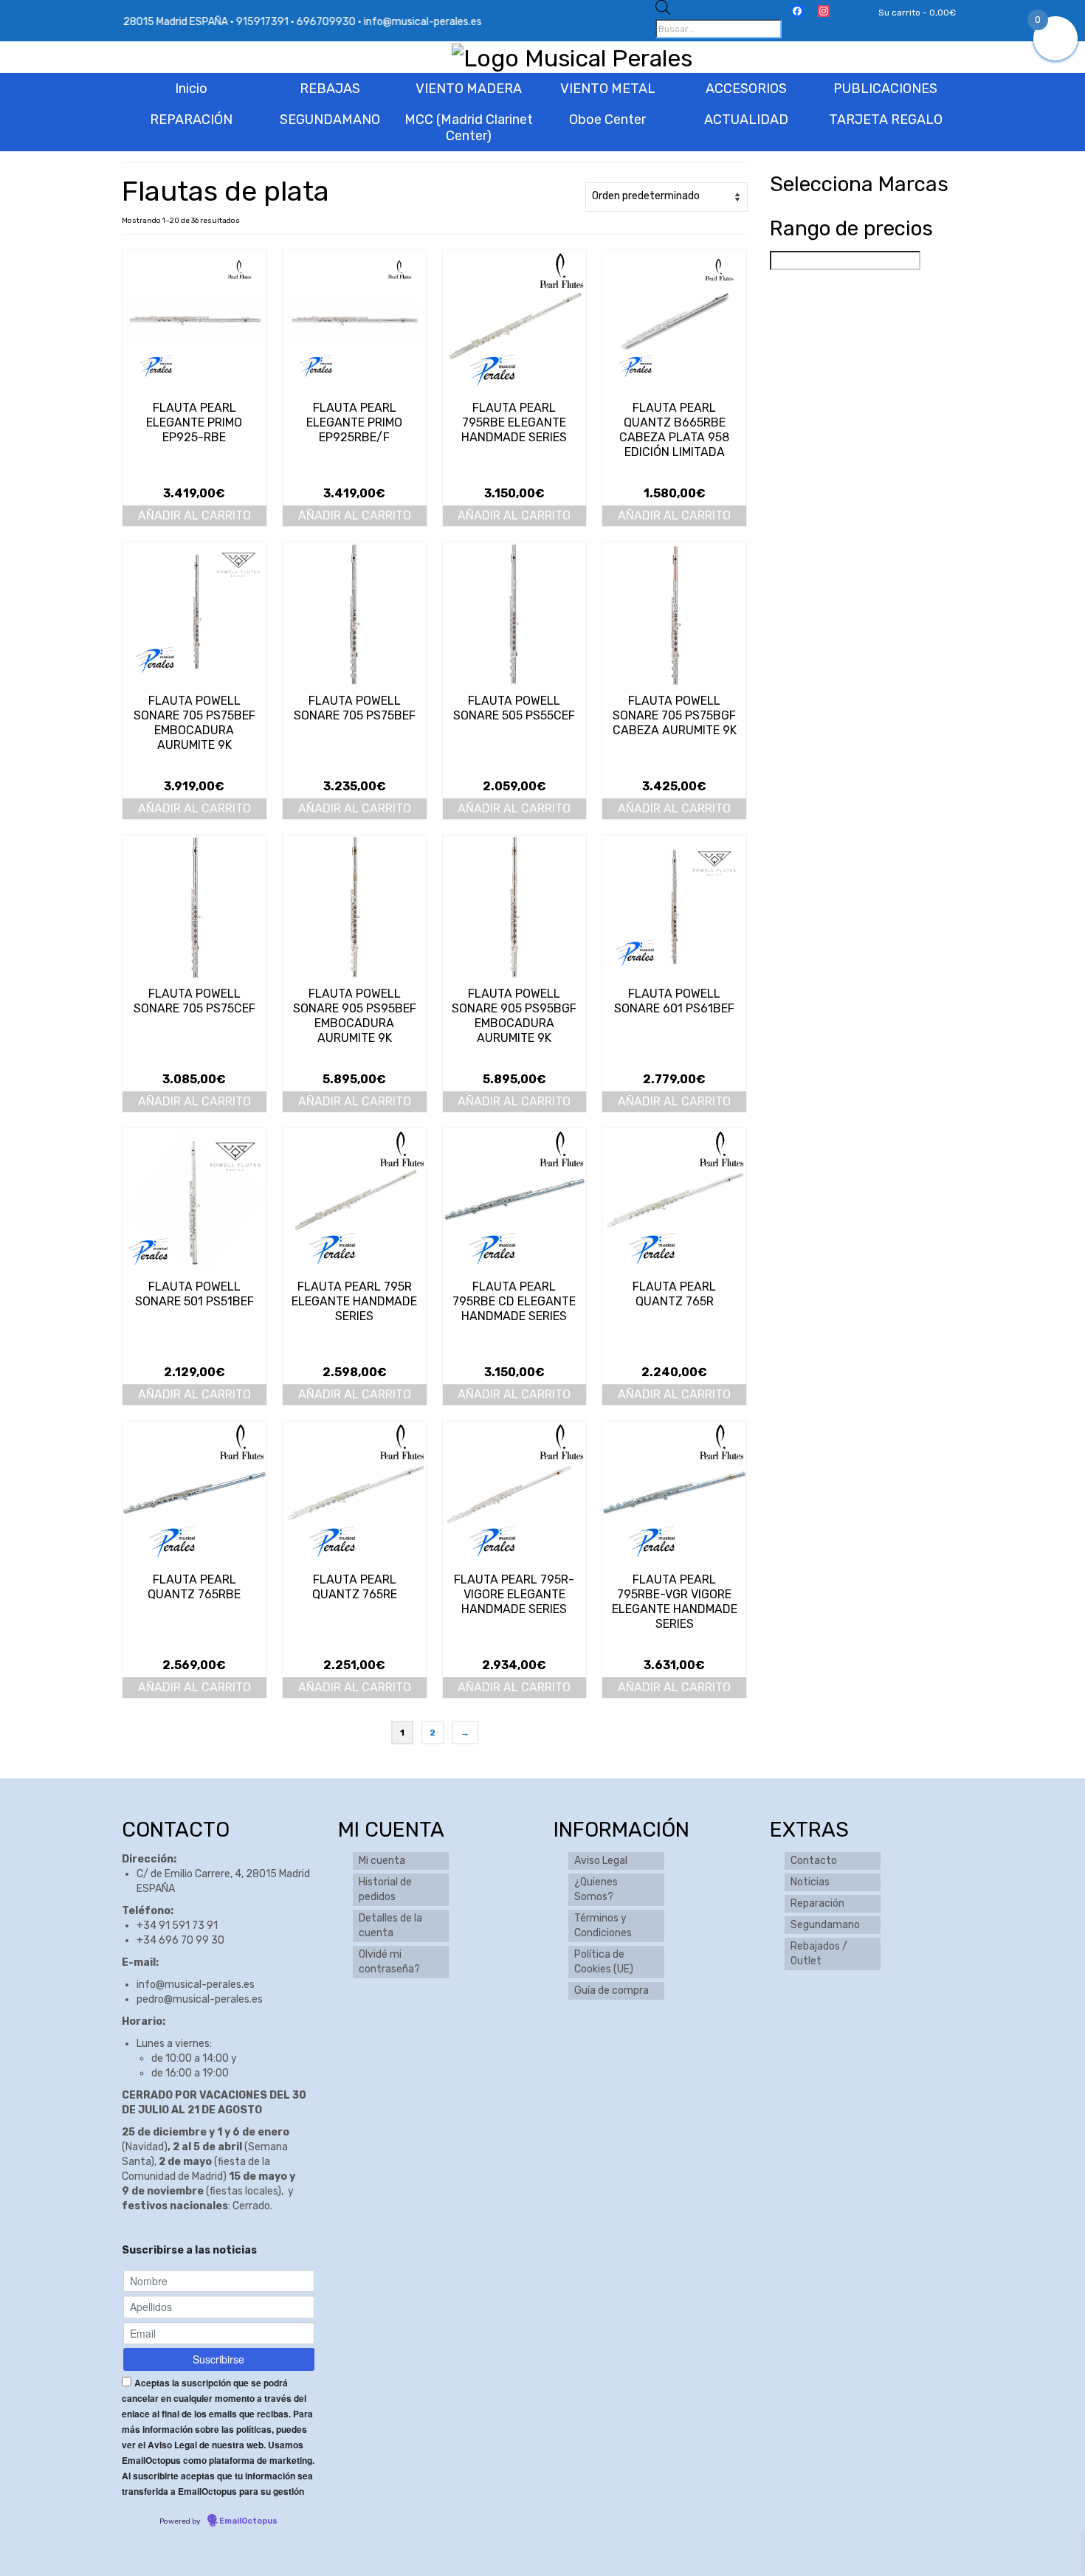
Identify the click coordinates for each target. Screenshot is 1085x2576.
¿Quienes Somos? (596, 1889)
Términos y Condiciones (603, 1926)
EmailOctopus (248, 2521)
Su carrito (916, 13)
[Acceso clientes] (848, 13)
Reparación (817, 1903)
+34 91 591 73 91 (177, 1926)
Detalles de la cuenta (390, 1926)
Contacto (814, 1861)
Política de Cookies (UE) (604, 1962)
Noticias (810, 1882)
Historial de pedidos (385, 1889)
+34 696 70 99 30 (180, 1940)
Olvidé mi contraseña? (389, 1962)
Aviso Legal (601, 1861)
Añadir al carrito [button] (194, 515)
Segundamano (825, 1925)
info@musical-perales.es (196, 1985)
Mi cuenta (382, 1861)
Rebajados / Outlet (819, 1954)
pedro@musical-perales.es (200, 1999)
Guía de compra (612, 1990)
